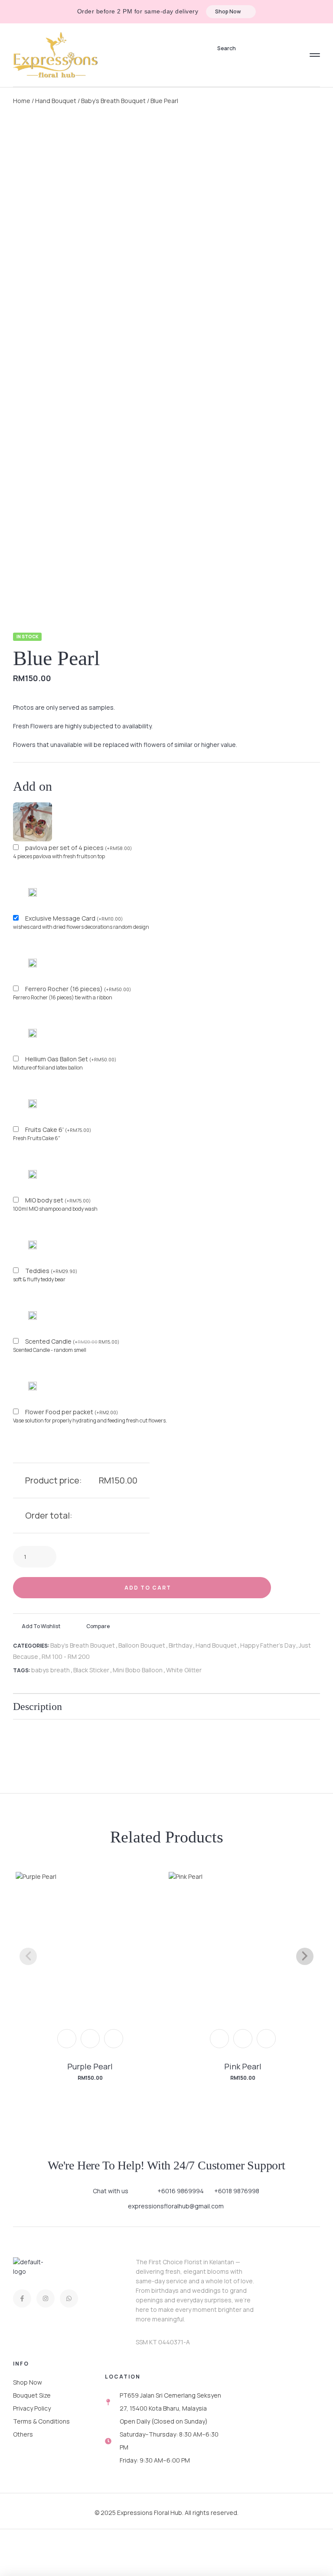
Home (22, 101)
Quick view (90, 2039)
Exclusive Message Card (74, 918)
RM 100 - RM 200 (66, 1656)
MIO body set (58, 1200)
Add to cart (148, 1588)
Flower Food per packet (72, 1412)
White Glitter (184, 1670)
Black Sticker (91, 1670)
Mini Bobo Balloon (138, 1670)
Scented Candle (72, 1341)
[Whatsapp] (69, 2298)
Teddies (51, 1271)
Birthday (180, 1645)
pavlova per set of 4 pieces (78, 848)
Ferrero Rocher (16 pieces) (78, 989)
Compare (98, 1626)
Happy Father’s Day (268, 1645)
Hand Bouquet (56, 101)
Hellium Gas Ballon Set (71, 1059)
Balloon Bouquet (142, 1645)
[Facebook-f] (22, 2298)
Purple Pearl (90, 2066)
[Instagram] (46, 2298)
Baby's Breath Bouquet (113, 101)
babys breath (51, 1670)
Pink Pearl (243, 2066)
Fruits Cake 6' (58, 1130)
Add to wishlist (41, 1626)
